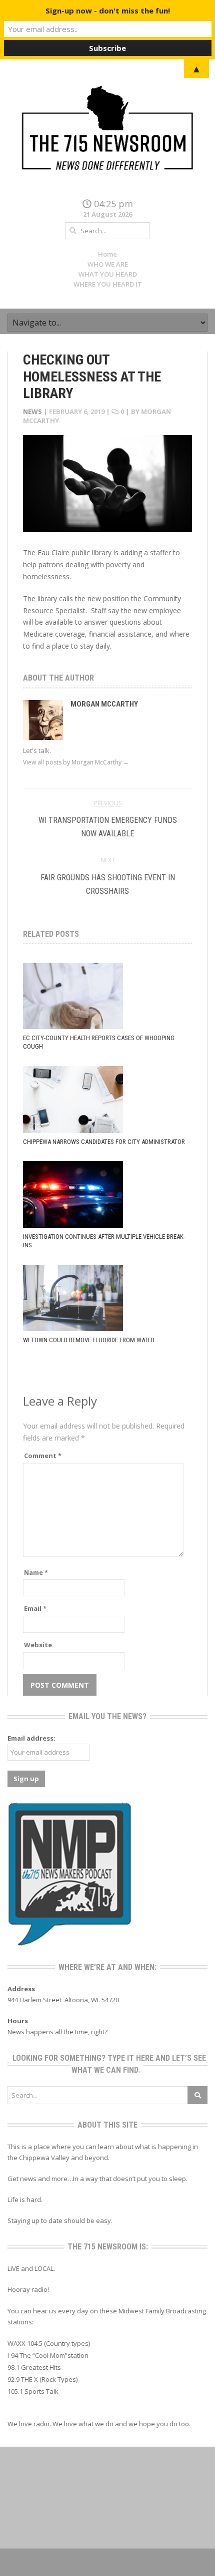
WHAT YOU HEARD (108, 274)
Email (35, 1608)
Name (36, 1572)
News (32, 411)
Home (107, 254)
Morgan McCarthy (104, 704)
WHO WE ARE (108, 264)
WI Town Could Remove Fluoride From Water (89, 1340)
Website (38, 1645)
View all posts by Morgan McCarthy (76, 762)
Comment (43, 1456)
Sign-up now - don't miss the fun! (108, 10)
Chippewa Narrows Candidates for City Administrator (104, 1142)
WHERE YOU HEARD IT (108, 284)
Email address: (31, 1738)
